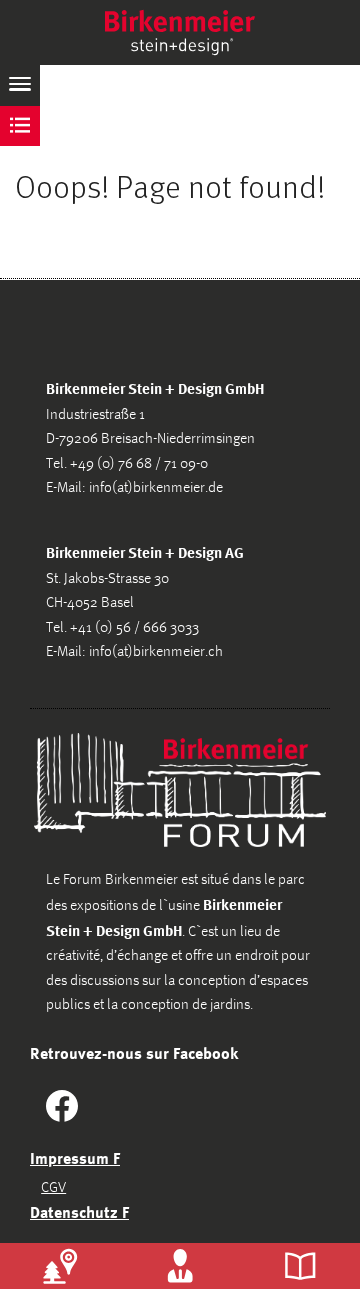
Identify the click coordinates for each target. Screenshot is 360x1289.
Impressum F (75, 1158)
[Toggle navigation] (20, 85)
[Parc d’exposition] (60, 1266)
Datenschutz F (79, 1212)
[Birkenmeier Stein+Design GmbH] (180, 32)
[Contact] (180, 1266)
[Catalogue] (300, 1266)
